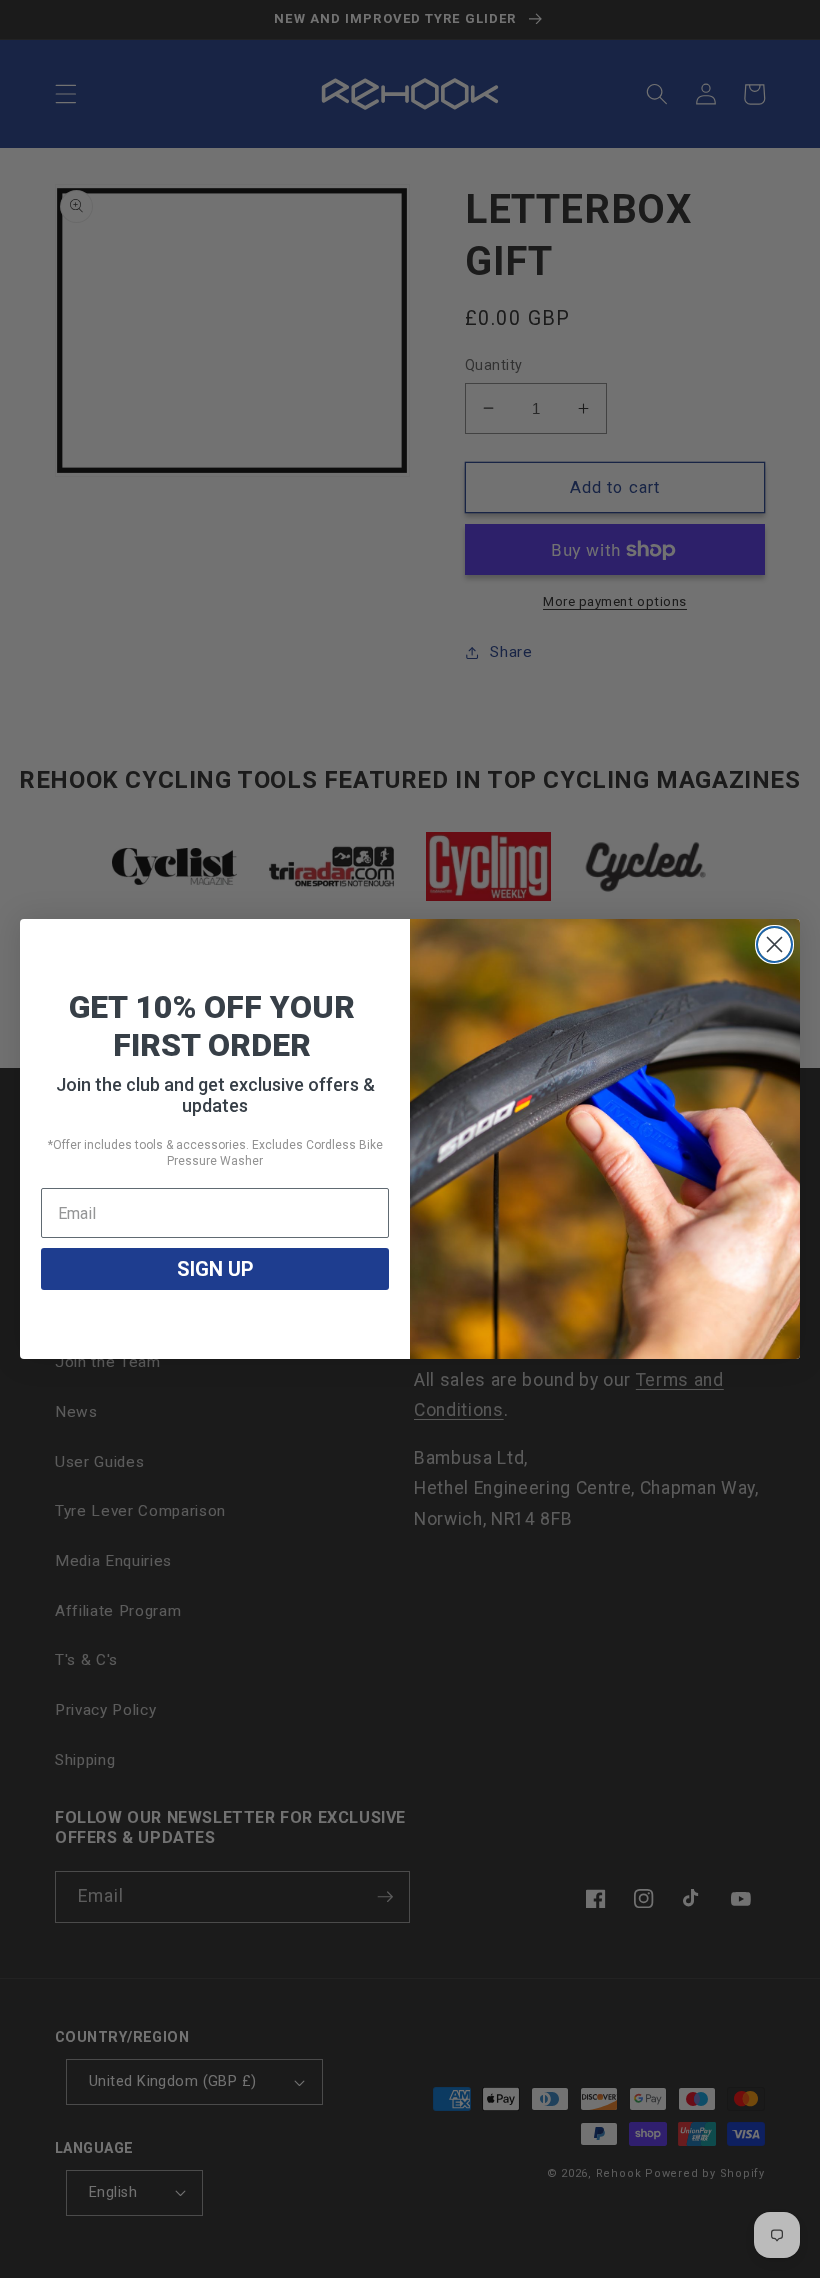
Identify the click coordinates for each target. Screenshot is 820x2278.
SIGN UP (215, 1269)
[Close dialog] (774, 944)
